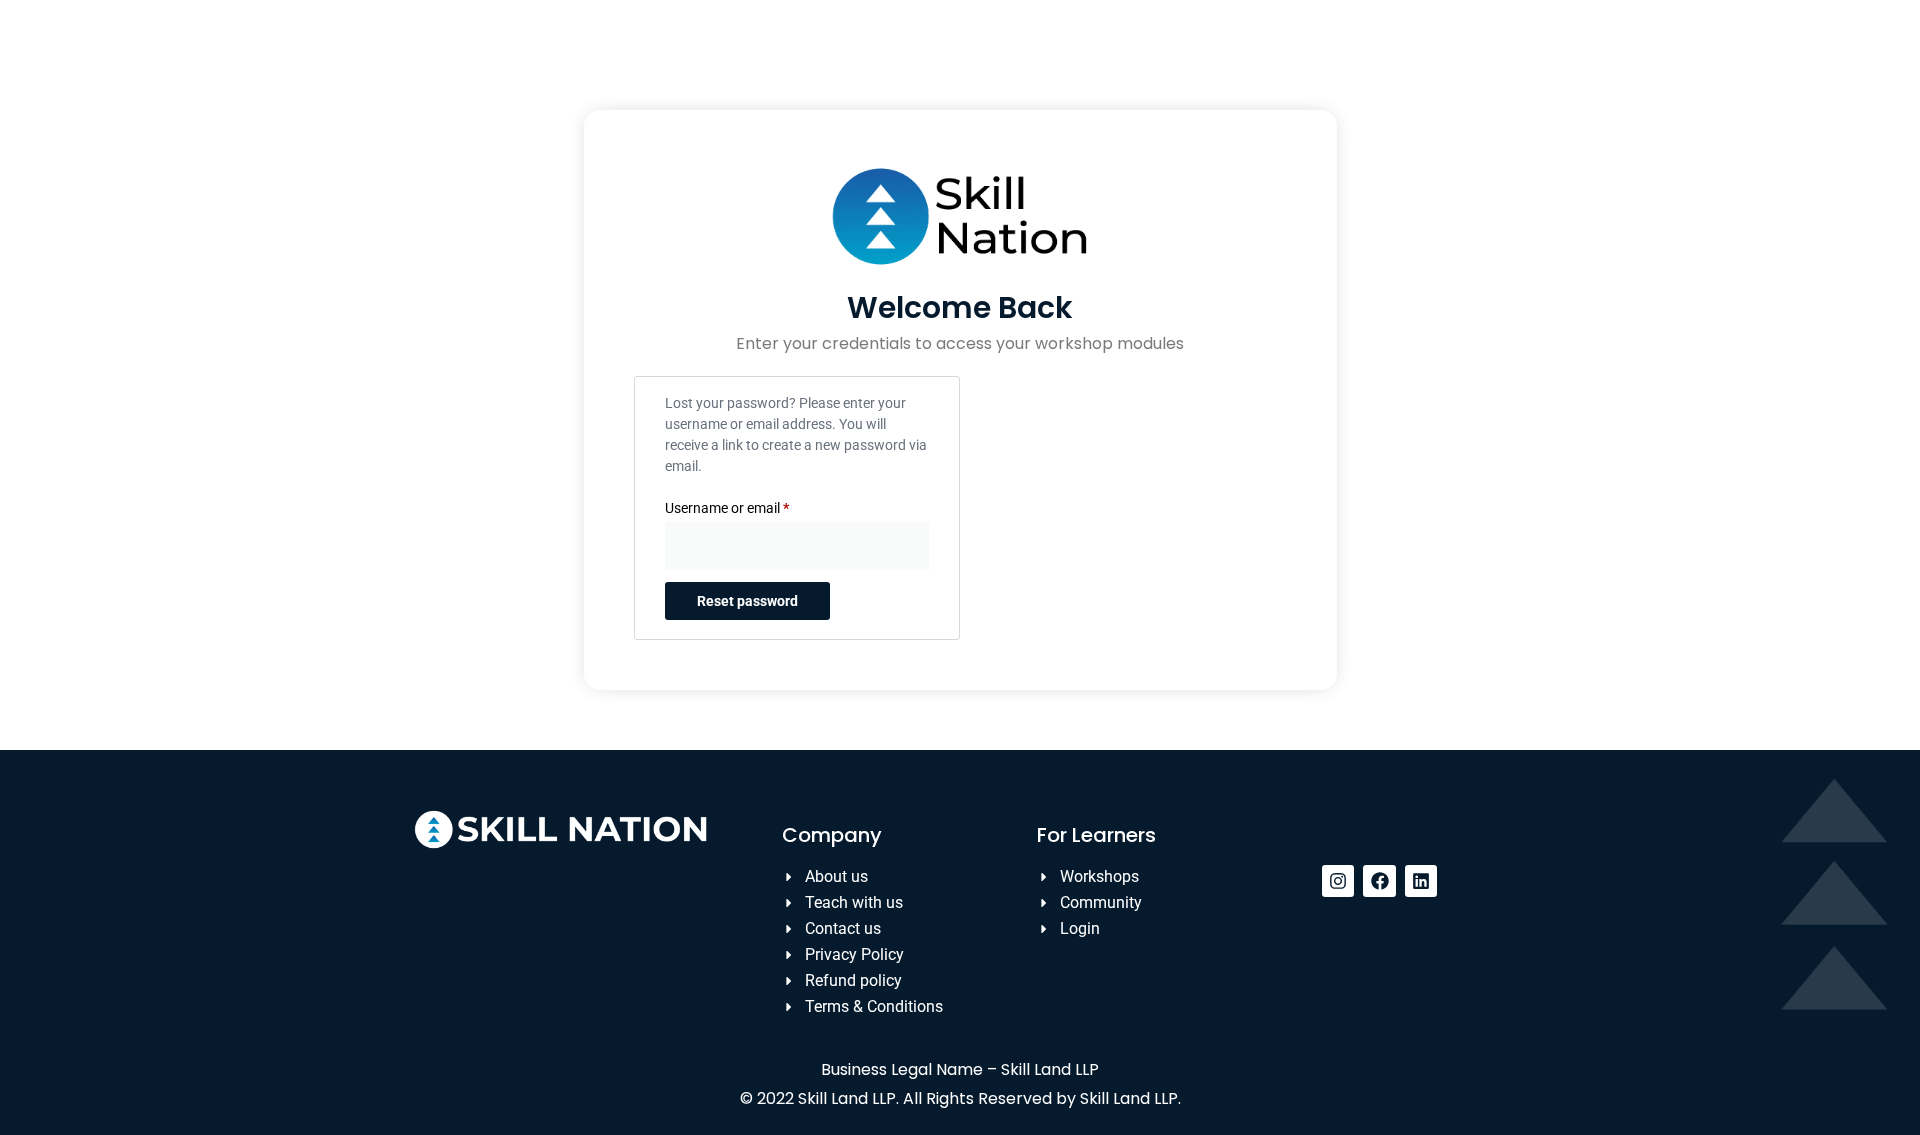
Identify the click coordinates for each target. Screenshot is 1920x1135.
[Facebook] (1379, 881)
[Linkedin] (1421, 881)
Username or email (754, 505)
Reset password (747, 601)
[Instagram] (1338, 881)
